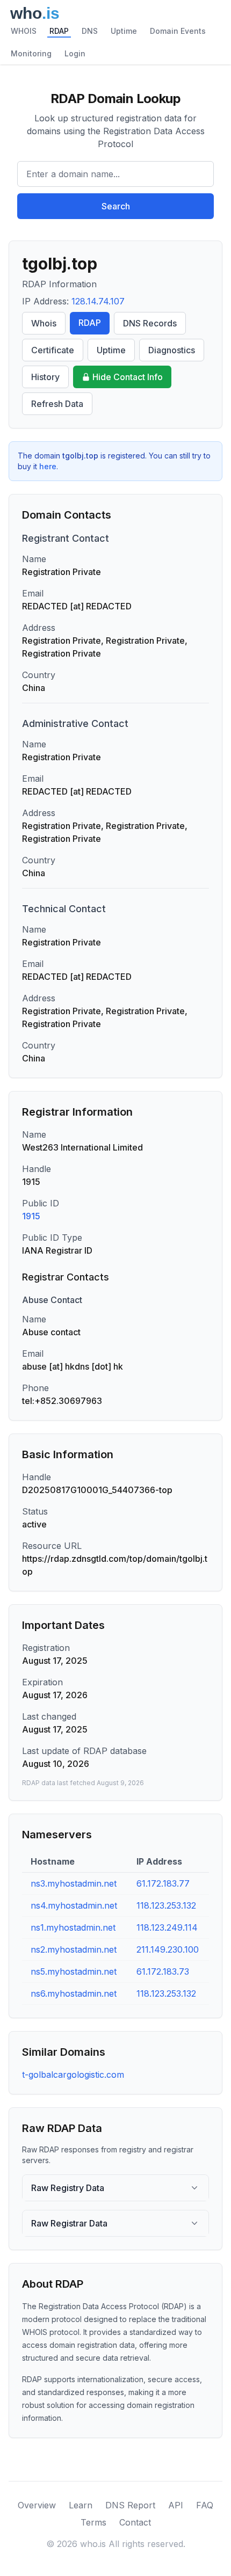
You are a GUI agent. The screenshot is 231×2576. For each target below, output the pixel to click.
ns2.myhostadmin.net (74, 1949)
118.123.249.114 (167, 1927)
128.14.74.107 (98, 301)
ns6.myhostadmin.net (74, 1993)
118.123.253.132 (166, 1905)
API (176, 2505)
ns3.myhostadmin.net (74, 1883)
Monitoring (31, 53)
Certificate (53, 350)
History (45, 377)
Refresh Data (57, 404)
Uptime (124, 31)
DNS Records (150, 323)
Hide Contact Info (128, 377)
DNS (90, 31)
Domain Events (178, 31)
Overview (37, 2505)
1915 (31, 1216)
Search (116, 206)
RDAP (59, 31)
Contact (135, 2522)
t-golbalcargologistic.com (73, 2075)
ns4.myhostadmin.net (74, 1905)
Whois (44, 323)
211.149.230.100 (168, 1949)
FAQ (205, 2505)
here (48, 466)
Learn (81, 2505)
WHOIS (24, 31)
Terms (93, 2522)
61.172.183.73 (163, 1971)
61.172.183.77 (163, 1883)
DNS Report (130, 2505)
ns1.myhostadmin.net (73, 1927)
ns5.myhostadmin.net (74, 1971)
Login (75, 53)
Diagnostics (172, 350)
